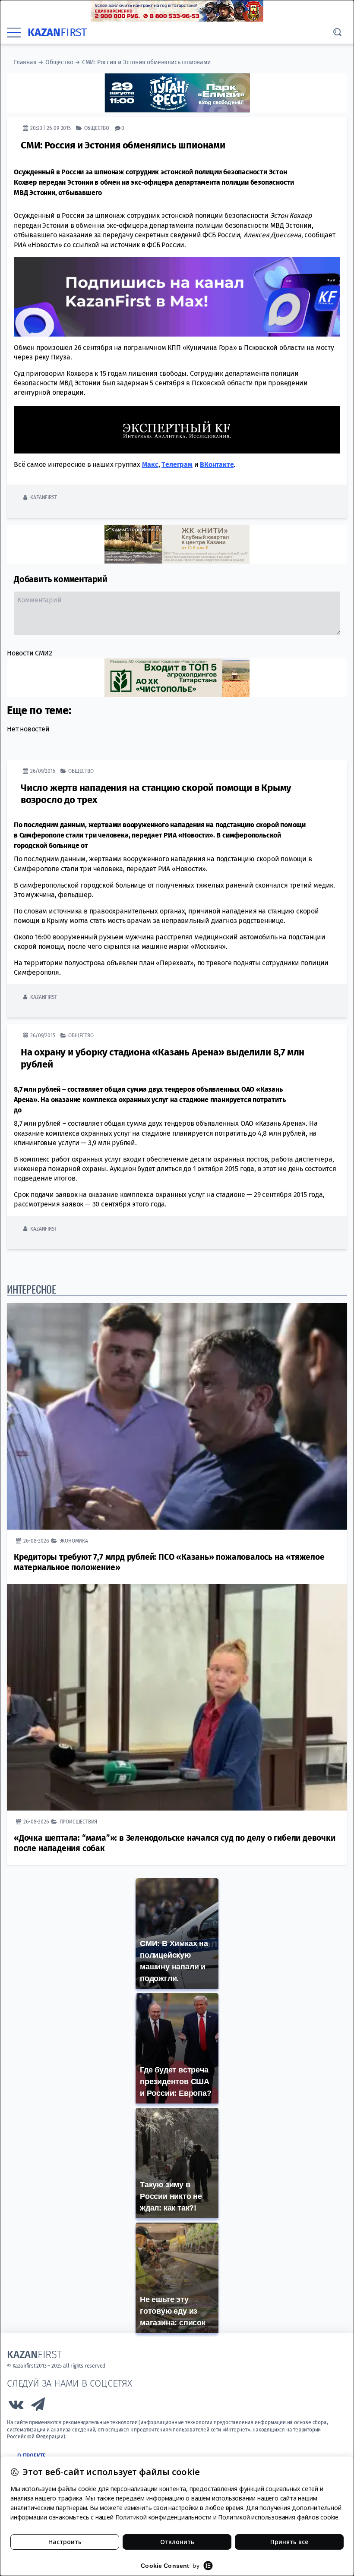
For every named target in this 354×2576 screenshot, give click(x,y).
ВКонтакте (217, 464)
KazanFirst (43, 497)
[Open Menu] (14, 33)
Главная (25, 62)
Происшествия (79, 1822)
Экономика (74, 1541)
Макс (150, 464)
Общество (59, 62)
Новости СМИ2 (30, 653)
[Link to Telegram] (38, 2407)
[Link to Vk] (16, 2407)
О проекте (32, 2456)
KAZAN (57, 33)
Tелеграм (177, 464)
